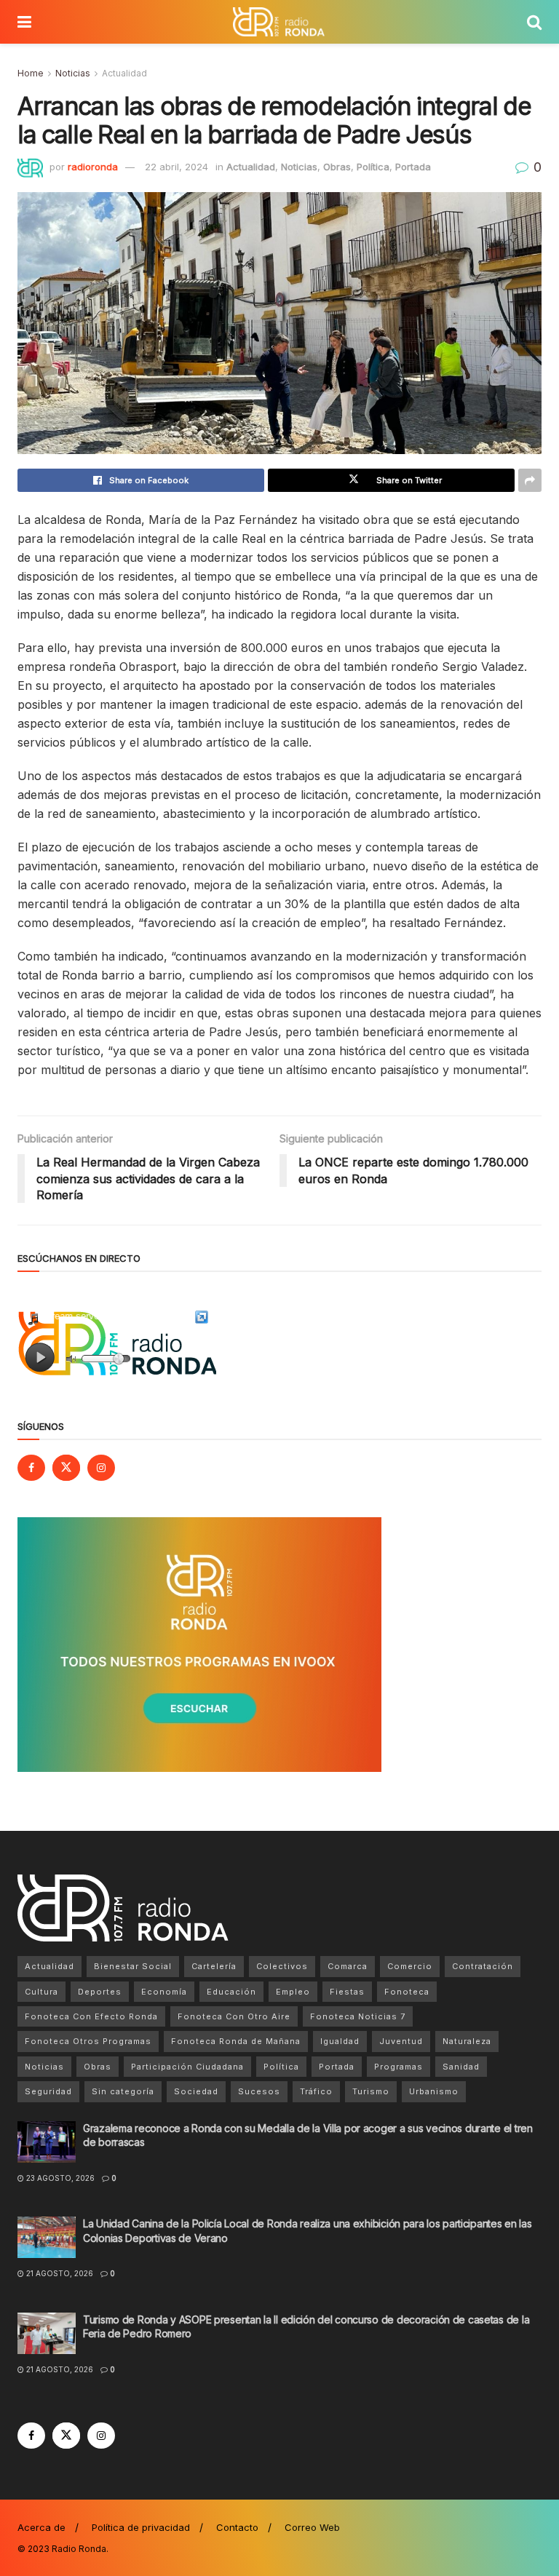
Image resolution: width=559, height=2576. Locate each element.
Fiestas (347, 1992)
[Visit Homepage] (279, 22)
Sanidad (461, 2067)
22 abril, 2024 (177, 167)
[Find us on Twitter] (66, 1468)
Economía (164, 1992)
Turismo (371, 2091)
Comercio (410, 1966)
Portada (413, 167)
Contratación (483, 1966)
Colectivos (282, 1966)
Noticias (73, 73)
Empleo (293, 1992)
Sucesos (259, 2091)
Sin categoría (123, 2091)
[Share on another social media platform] (530, 480)
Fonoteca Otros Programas (88, 2041)
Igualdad (340, 2041)
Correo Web (312, 2527)
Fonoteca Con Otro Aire (234, 2016)
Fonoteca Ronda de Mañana (236, 2041)
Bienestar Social (133, 1966)
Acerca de (41, 2527)
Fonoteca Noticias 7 (358, 2016)
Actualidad (124, 73)
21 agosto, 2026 (59, 2273)
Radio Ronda (79, 2549)
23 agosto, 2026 (59, 2178)
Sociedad (196, 2091)
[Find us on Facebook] (31, 1468)
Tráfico (316, 2091)
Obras (337, 167)
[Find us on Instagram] (101, 1468)
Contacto (237, 2527)
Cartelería (214, 1966)
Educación (231, 1992)
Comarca (348, 1966)
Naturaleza (467, 2041)
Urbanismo (434, 2091)
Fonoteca (407, 1992)
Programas (399, 2067)
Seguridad (48, 2091)
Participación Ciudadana (187, 2067)
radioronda (93, 167)
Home (31, 73)
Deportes (100, 1992)
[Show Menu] (24, 22)
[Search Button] (534, 22)
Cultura (41, 1992)
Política (373, 167)
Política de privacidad (141, 2527)
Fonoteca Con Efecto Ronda (91, 2016)
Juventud (401, 2041)
